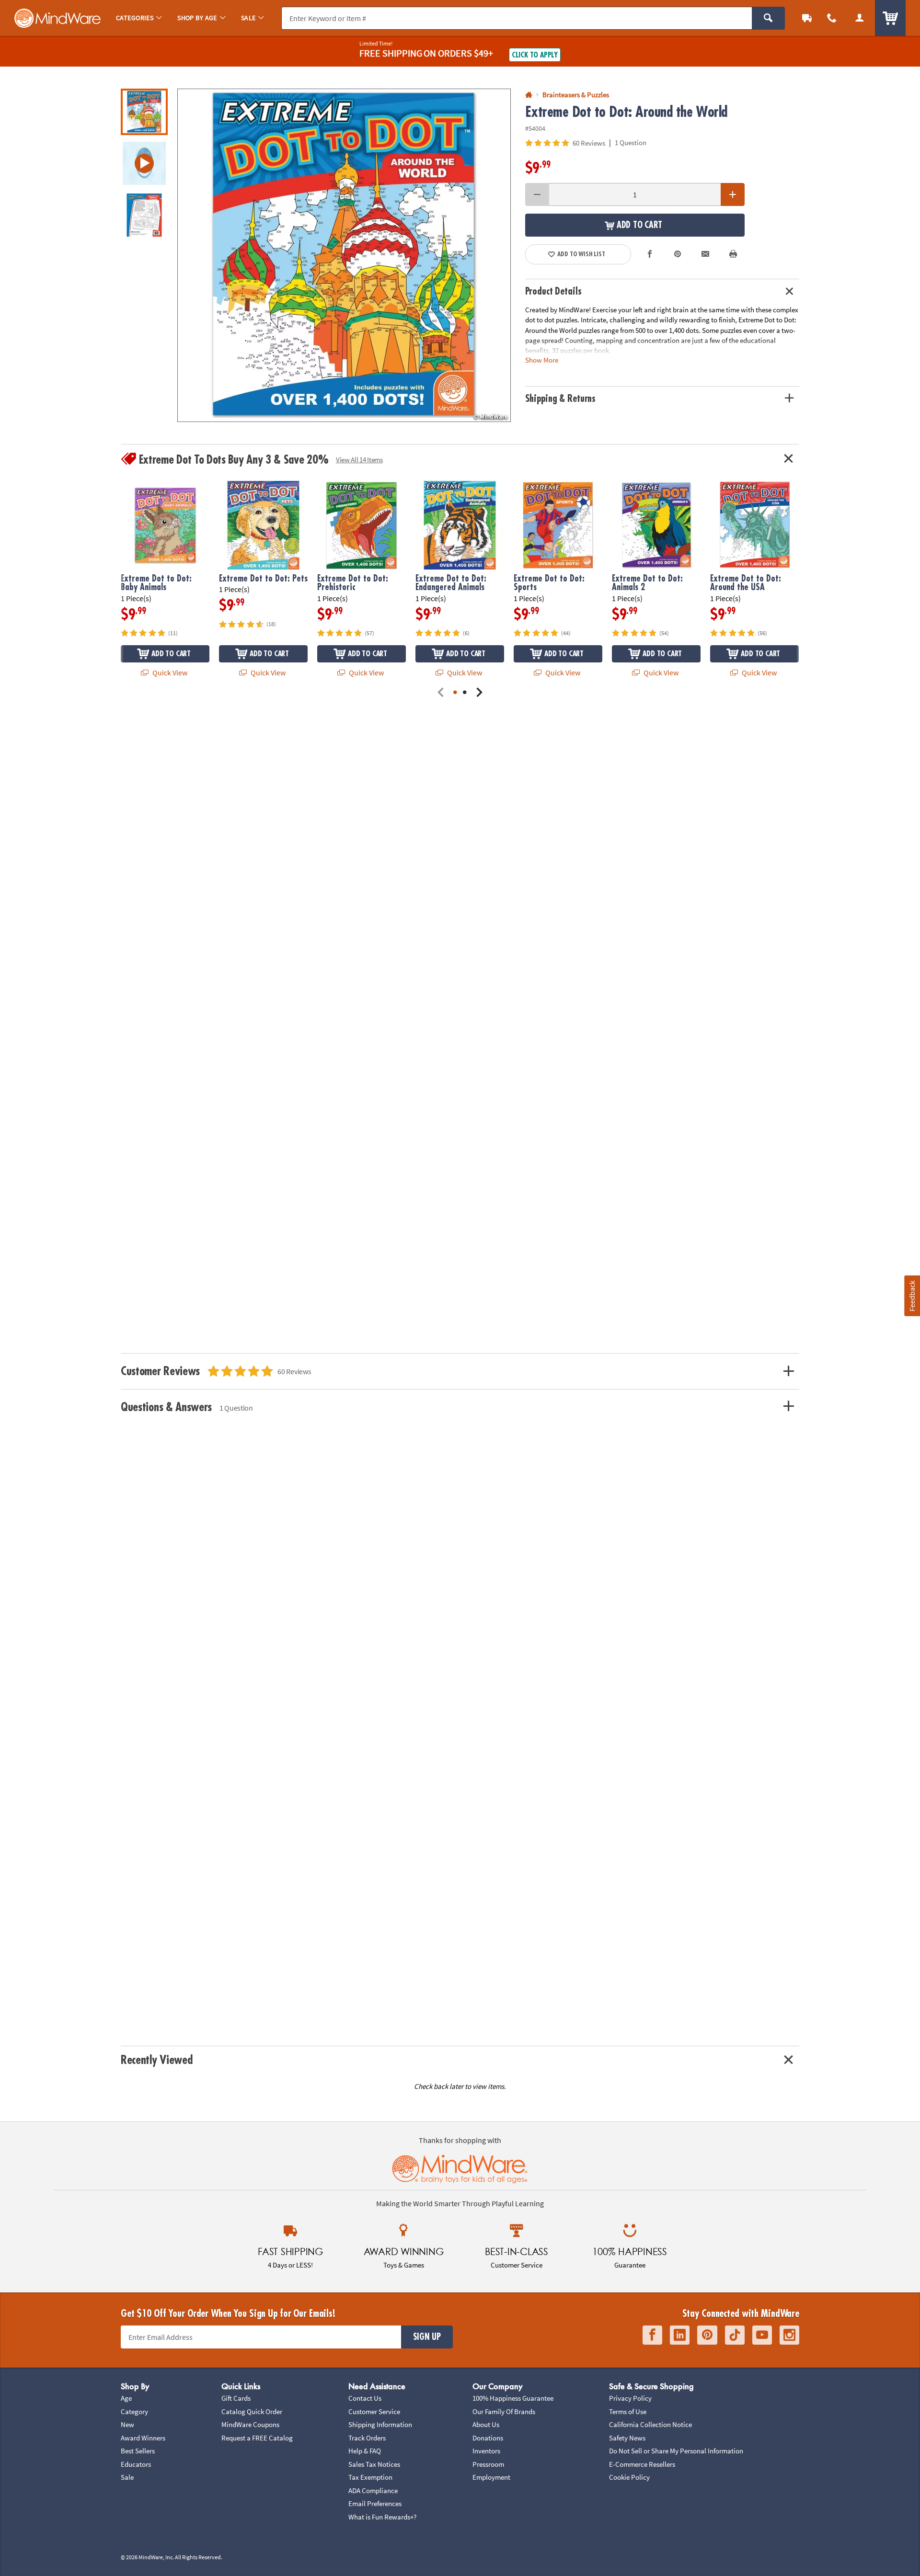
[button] (344, 255)
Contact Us (365, 2398)
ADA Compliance (373, 2491)
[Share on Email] (705, 254)
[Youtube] (762, 2335)
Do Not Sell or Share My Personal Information (676, 2451)
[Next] (479, 693)
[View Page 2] (465, 693)
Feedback (912, 1296)
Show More (542, 360)
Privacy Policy (630, 2398)
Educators (136, 2464)
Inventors (486, 2451)
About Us (486, 2424)
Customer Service (374, 2411)
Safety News (627, 2438)
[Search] (768, 18)
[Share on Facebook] (650, 254)
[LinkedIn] (680, 2335)
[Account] (860, 18)
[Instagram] (789, 2335)
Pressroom (488, 2464)
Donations (488, 2438)
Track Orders (367, 2438)
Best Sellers (138, 2451)
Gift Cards (236, 2398)
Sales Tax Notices (374, 2464)
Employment (491, 2477)
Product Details (553, 291)
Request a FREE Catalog (257, 2438)
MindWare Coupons (250, 2424)
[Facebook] (652, 2335)
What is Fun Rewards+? (382, 2517)
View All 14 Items (359, 460)
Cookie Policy (629, 2477)
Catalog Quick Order (252, 2411)
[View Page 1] (455, 693)
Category (134, 2411)
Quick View (169, 672)
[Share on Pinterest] (678, 254)
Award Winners (143, 2438)
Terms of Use (628, 2411)
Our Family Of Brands (504, 2411)
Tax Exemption (370, 2477)
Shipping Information (380, 2424)
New (127, 2424)
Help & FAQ (365, 2451)
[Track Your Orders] (807, 18)
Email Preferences (375, 2503)
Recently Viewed (156, 2060)
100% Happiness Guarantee (513, 2398)
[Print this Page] (733, 254)
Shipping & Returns (561, 399)
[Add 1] (733, 194)
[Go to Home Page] (529, 95)
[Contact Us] (832, 18)
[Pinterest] (707, 2335)
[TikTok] (735, 2335)
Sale (127, 2477)
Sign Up (427, 2337)
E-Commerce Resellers (642, 2464)
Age (126, 2398)
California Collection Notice (650, 2424)
